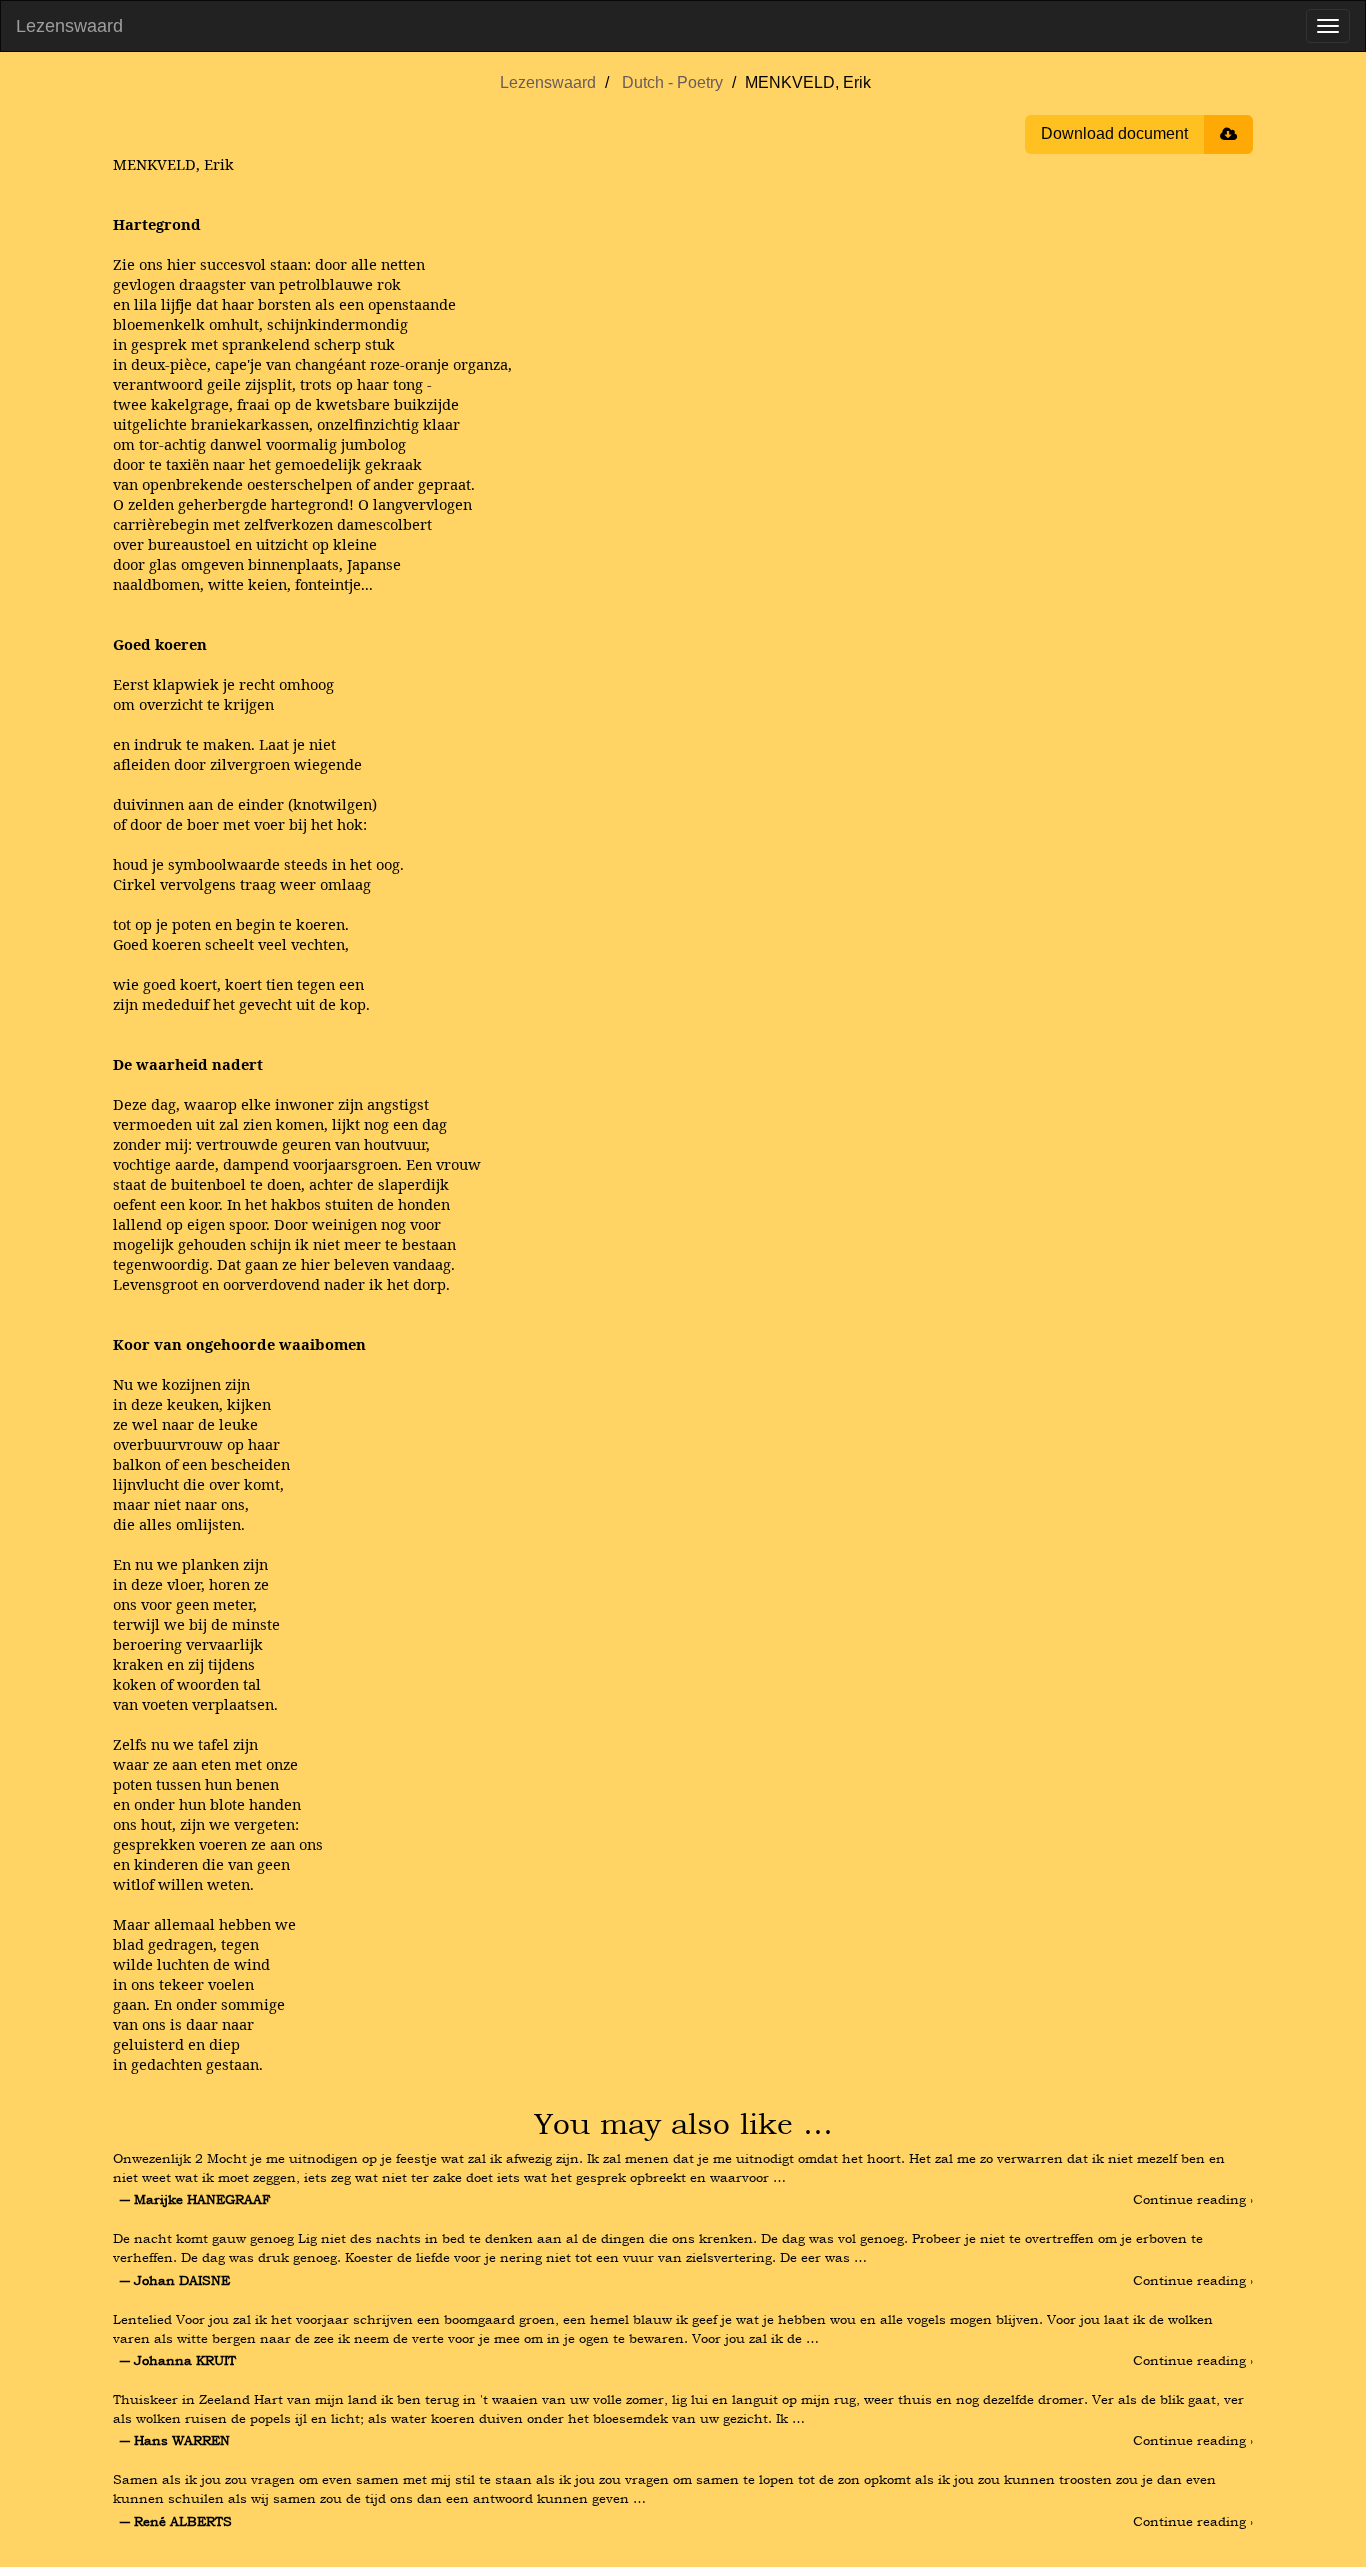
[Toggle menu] (1328, 26)
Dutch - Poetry (672, 82)
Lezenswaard (69, 26)
